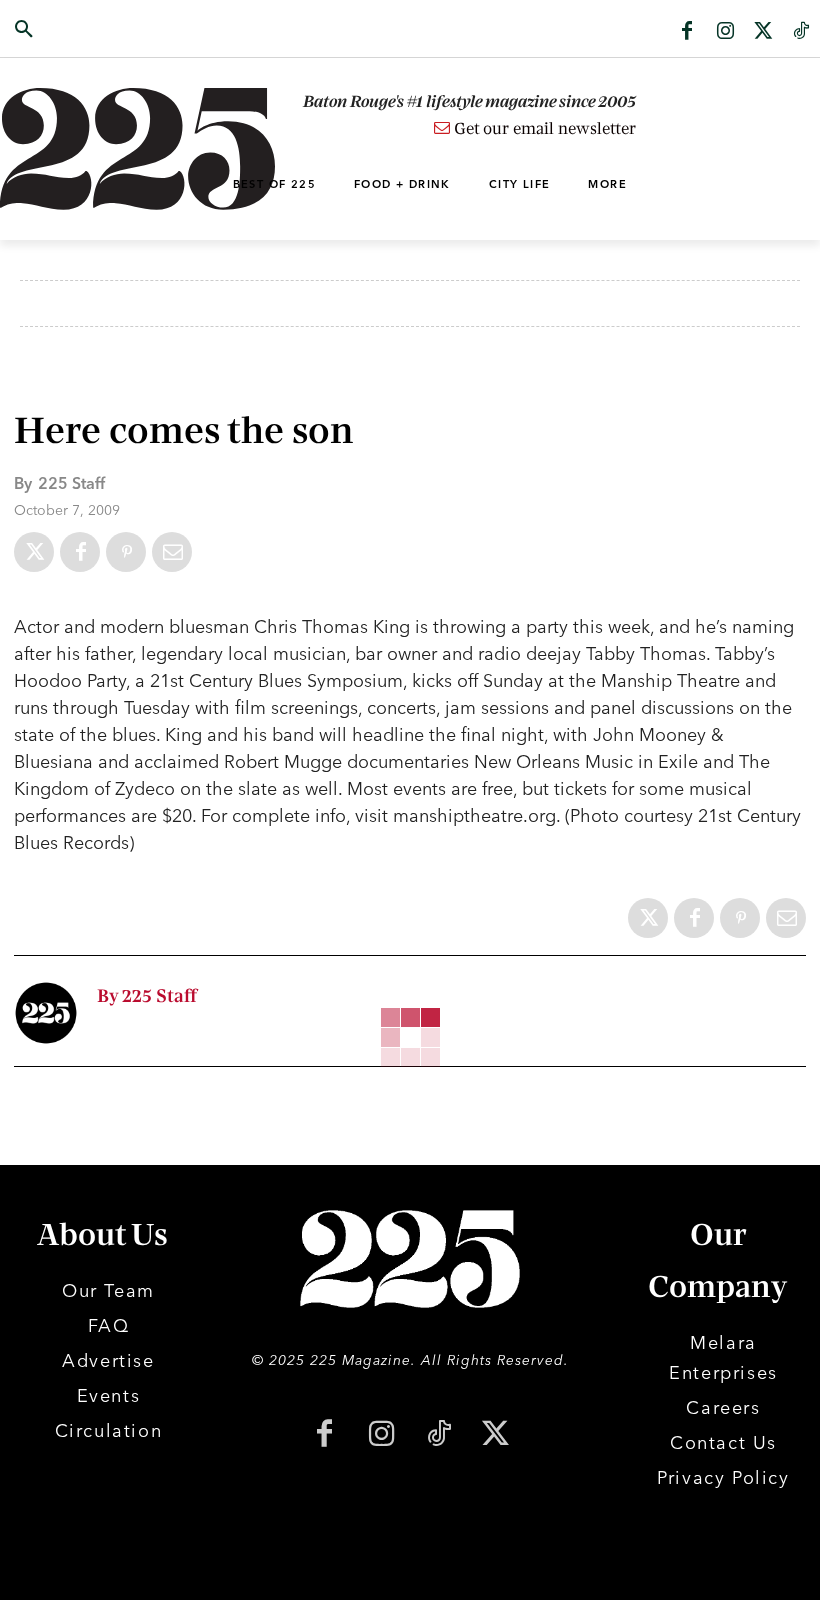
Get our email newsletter (543, 129)
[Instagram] (725, 32)
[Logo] (82, 149)
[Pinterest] (126, 552)
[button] (82, 30)
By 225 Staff (147, 996)
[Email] (172, 552)
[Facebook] (687, 32)
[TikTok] (438, 1435)
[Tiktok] (801, 32)
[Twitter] (763, 32)
